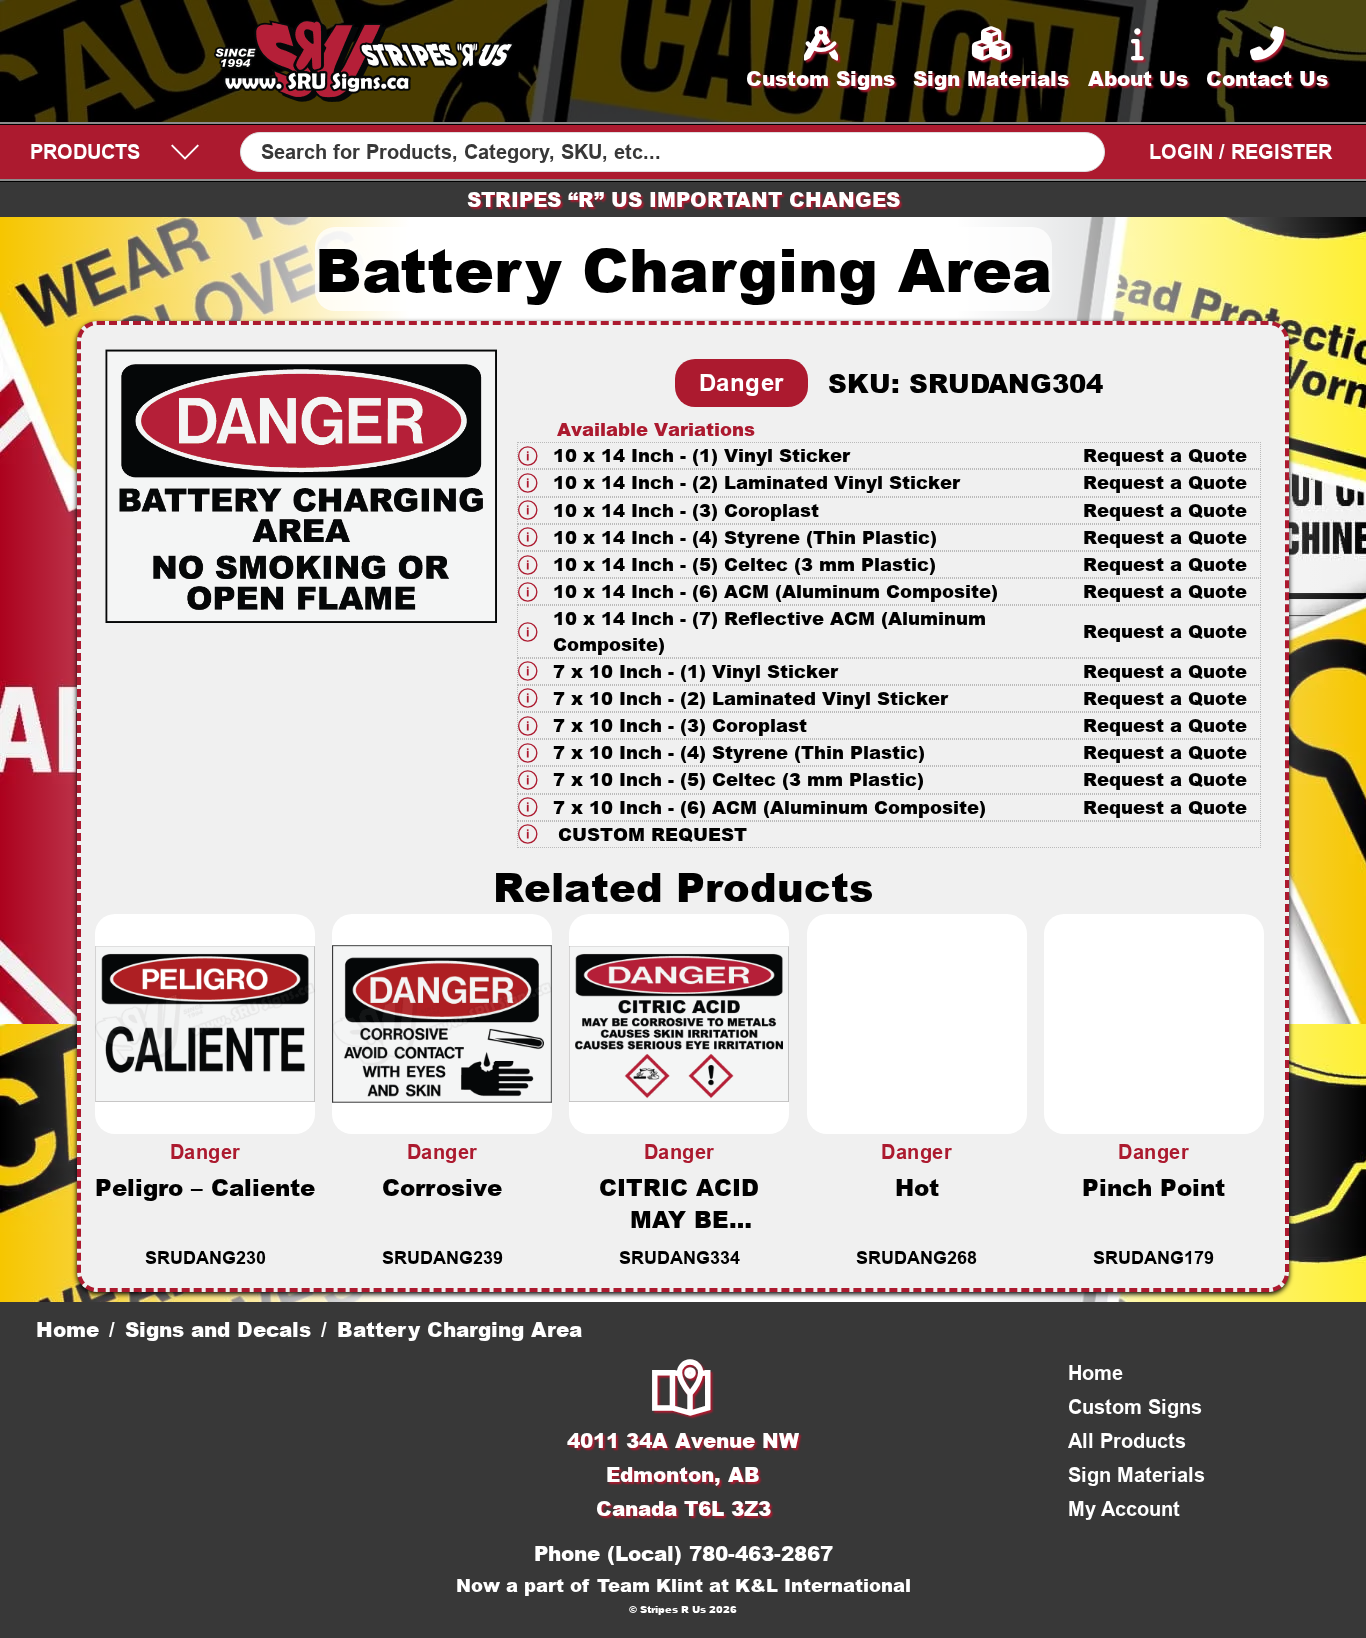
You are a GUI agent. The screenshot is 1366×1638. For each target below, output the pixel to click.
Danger (741, 382)
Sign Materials (1136, 1475)
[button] (889, 455)
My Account (1124, 1509)
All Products (1127, 1441)
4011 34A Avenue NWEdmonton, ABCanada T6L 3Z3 (683, 1474)
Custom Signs (1135, 1407)
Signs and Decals (218, 1329)
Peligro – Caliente (205, 1187)
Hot (917, 1187)
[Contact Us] (683, 1390)
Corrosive (442, 1187)
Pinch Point (1153, 1187)
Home (67, 1329)
